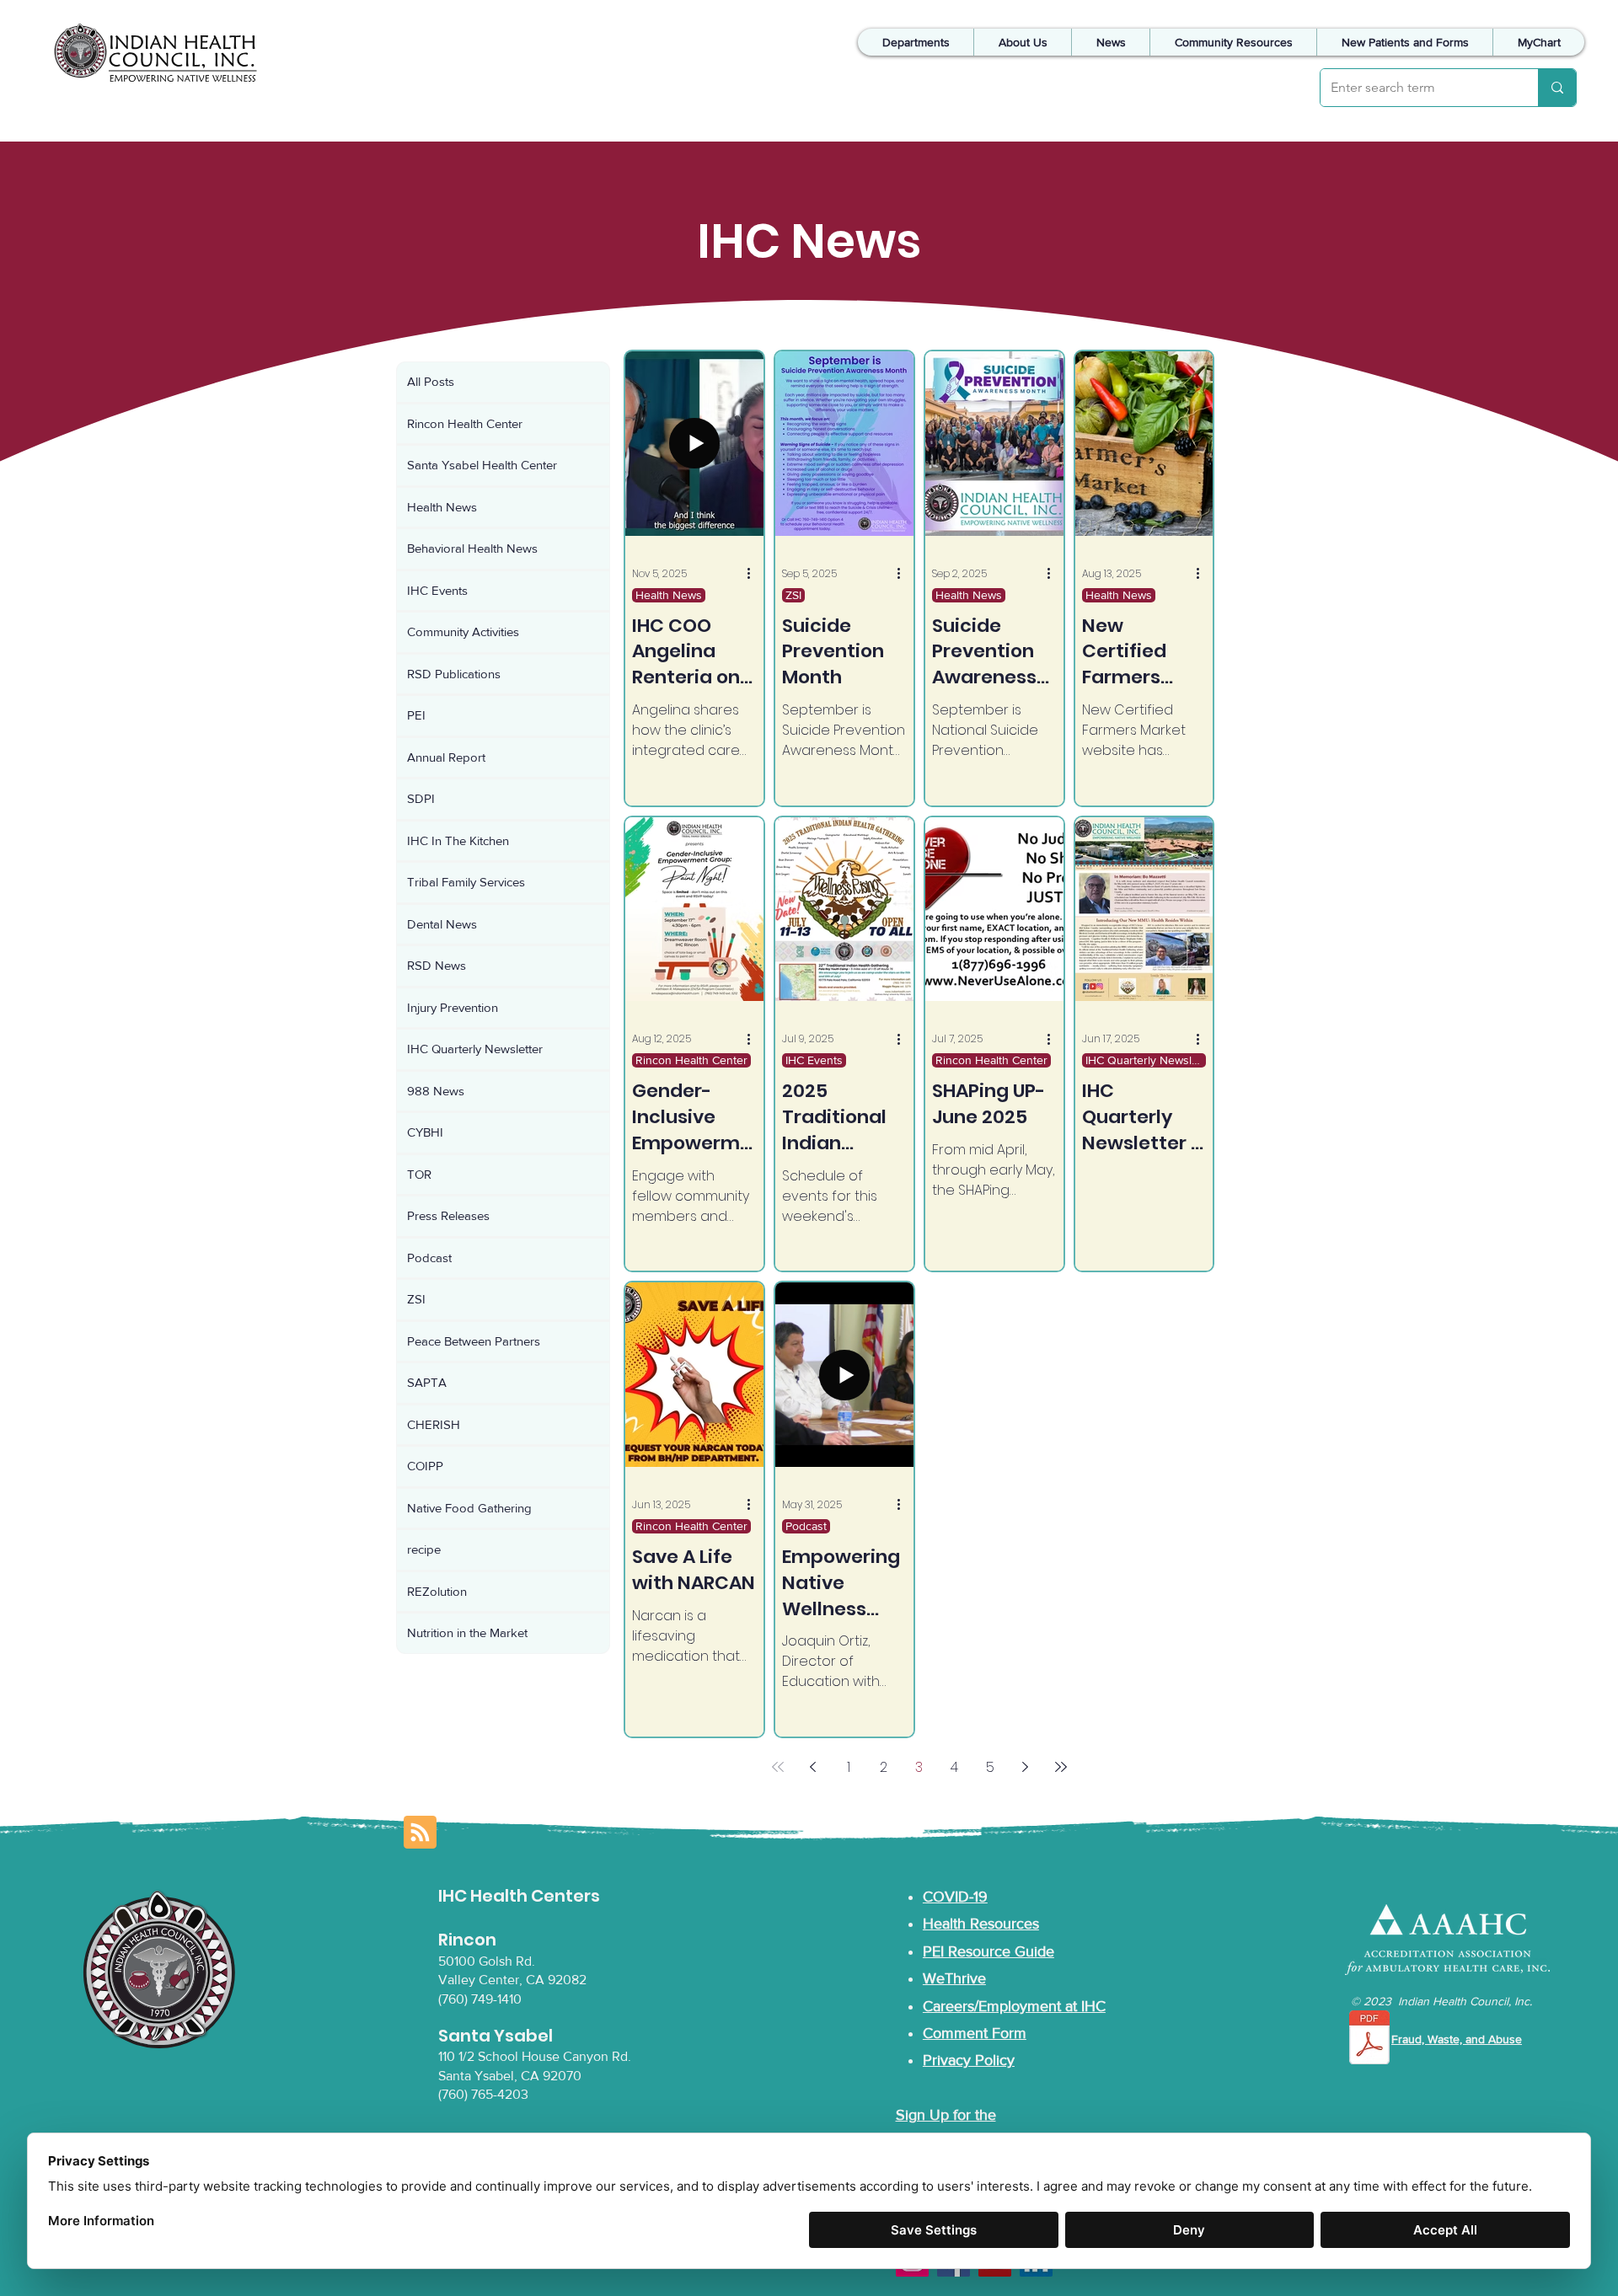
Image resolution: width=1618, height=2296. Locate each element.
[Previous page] (813, 1767)
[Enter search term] (1557, 88)
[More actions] (754, 574)
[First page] (778, 1767)
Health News (669, 595)
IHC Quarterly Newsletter (1146, 1060)
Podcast (806, 1526)
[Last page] (1061, 1767)
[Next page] (1026, 1767)
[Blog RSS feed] (420, 1833)
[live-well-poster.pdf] (1369, 2039)
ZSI (793, 595)
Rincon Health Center (691, 1060)
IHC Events (814, 1060)
